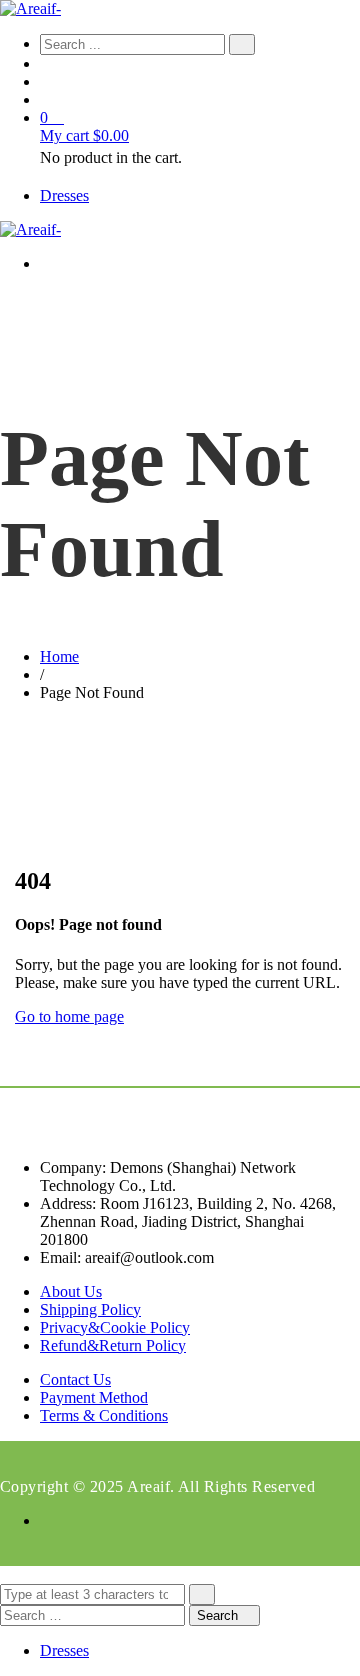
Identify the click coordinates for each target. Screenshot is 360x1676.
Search (219, 1615)
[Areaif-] (30, 8)
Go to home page (69, 1016)
